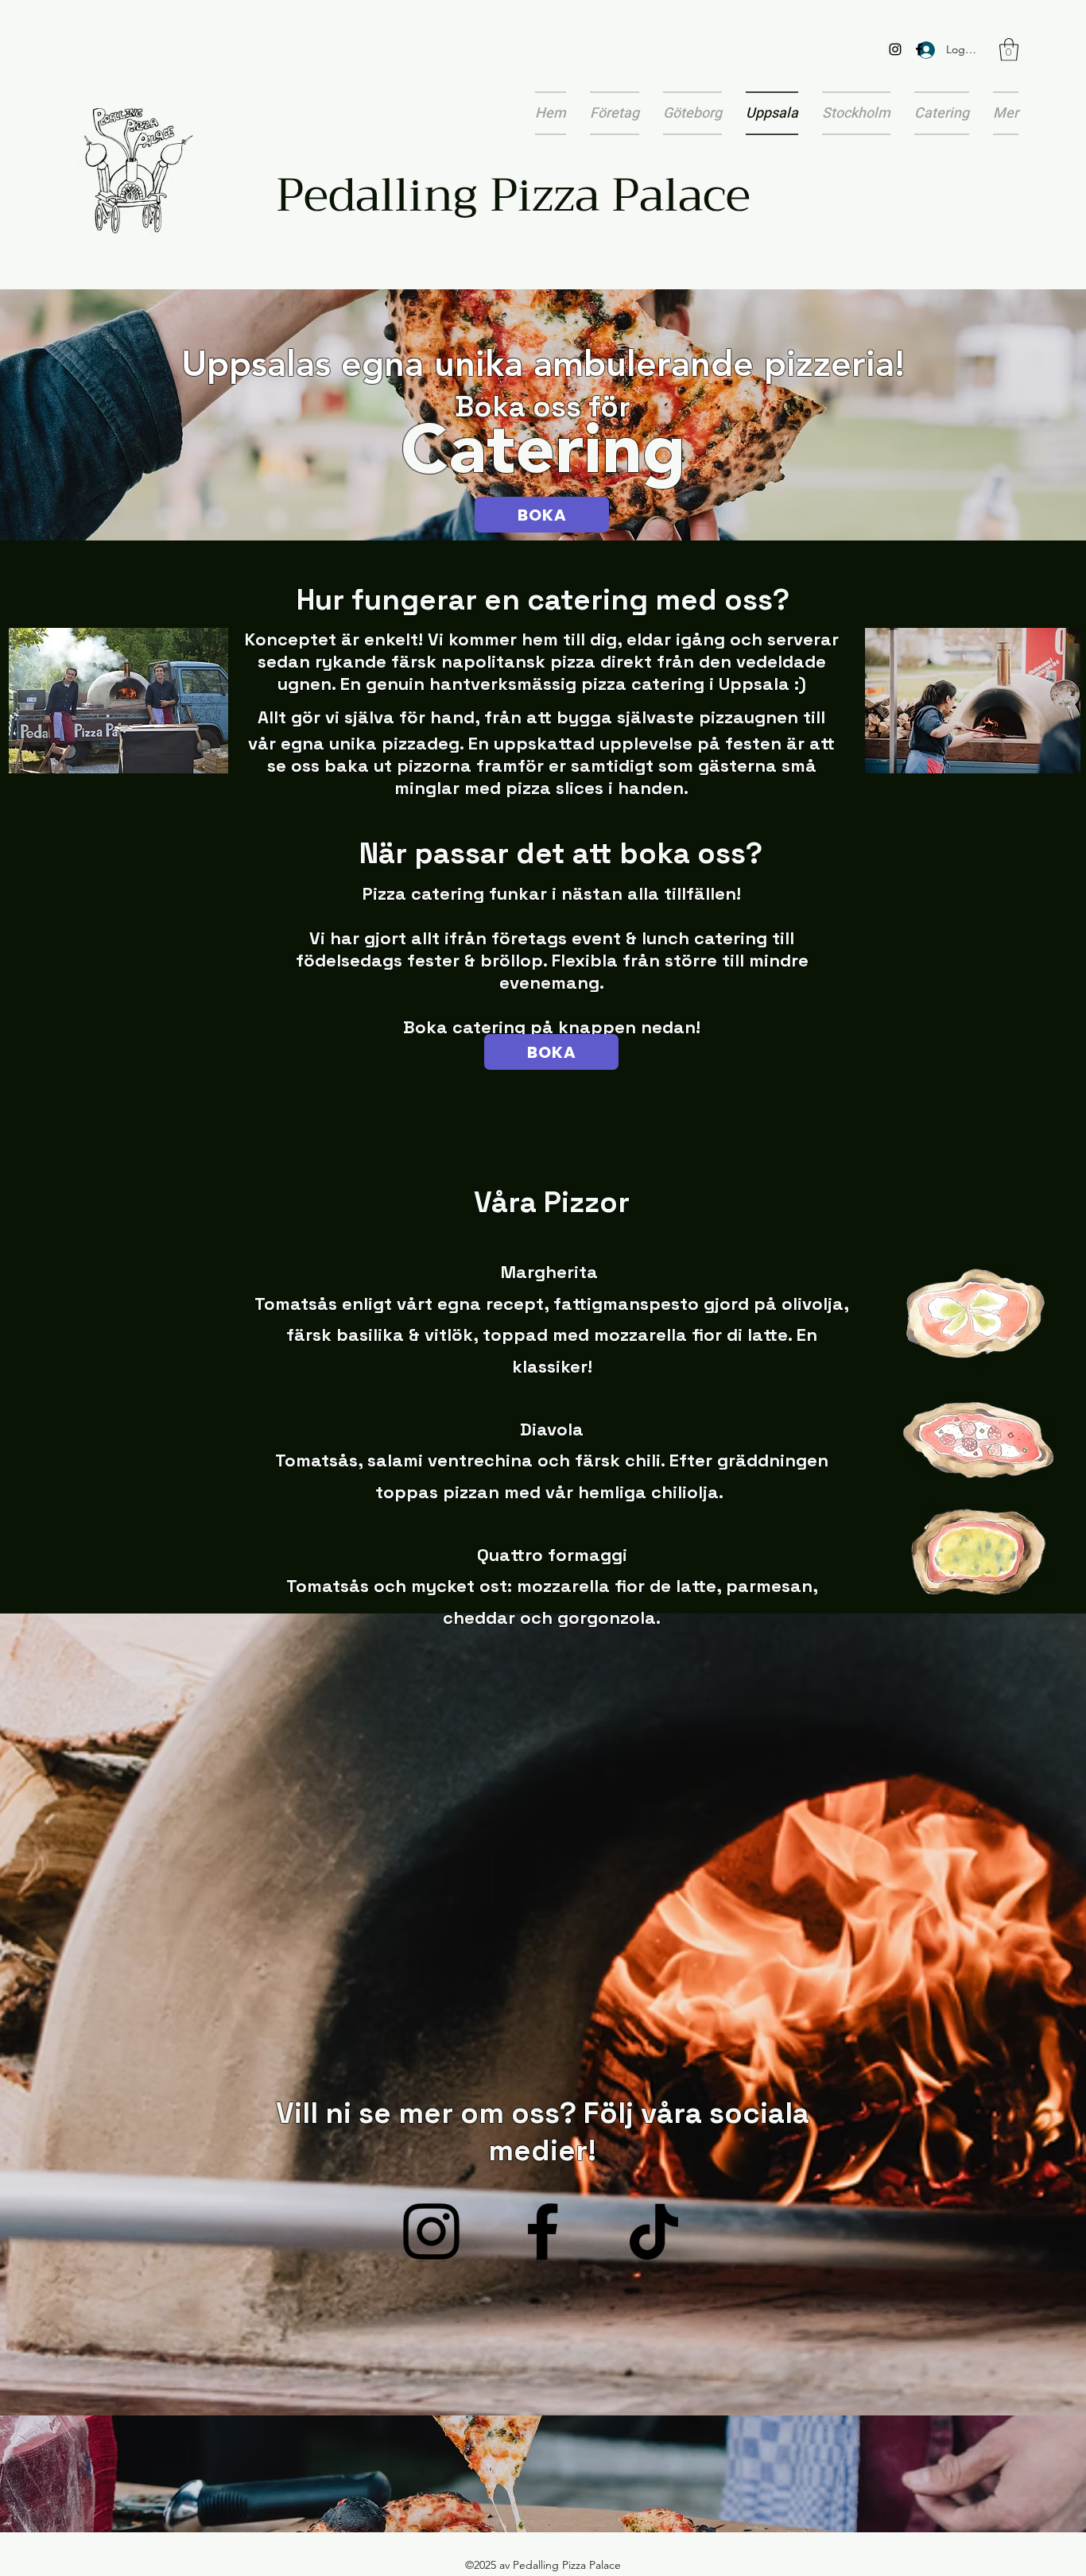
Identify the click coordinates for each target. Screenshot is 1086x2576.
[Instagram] (895, 49)
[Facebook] (919, 49)
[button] (1009, 50)
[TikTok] (654, 2231)
